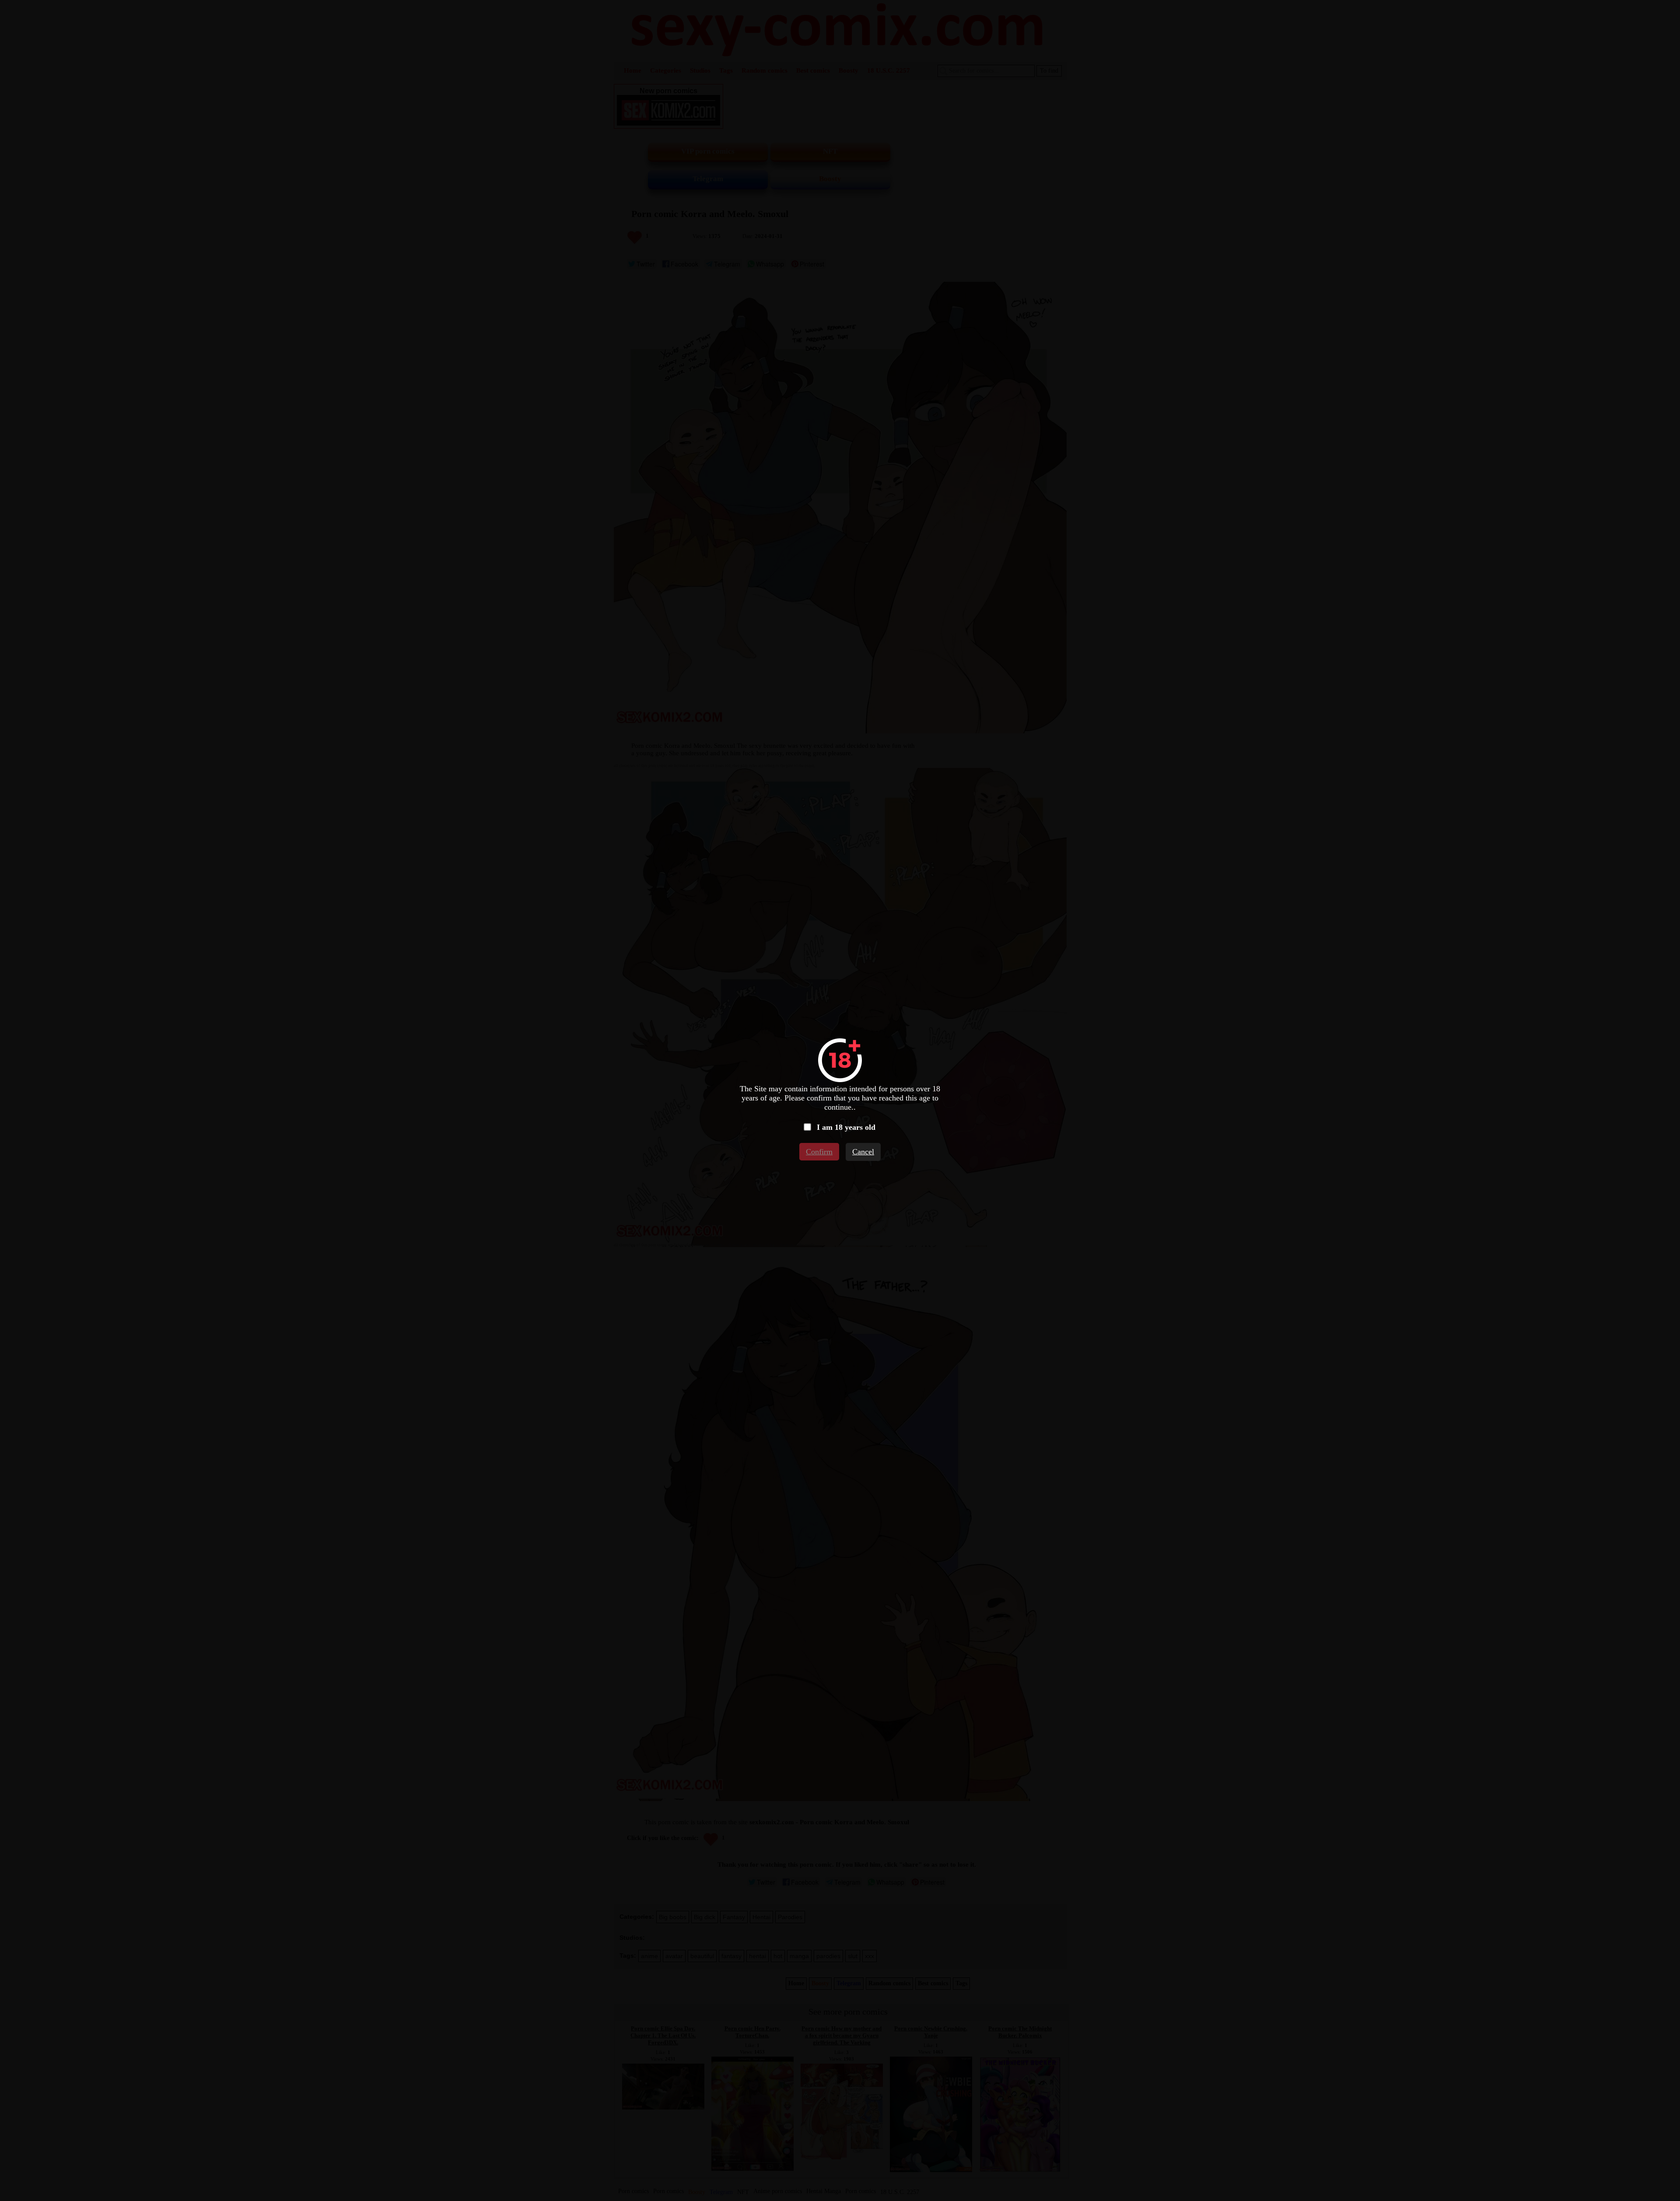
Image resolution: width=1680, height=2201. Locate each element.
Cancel (863, 1152)
